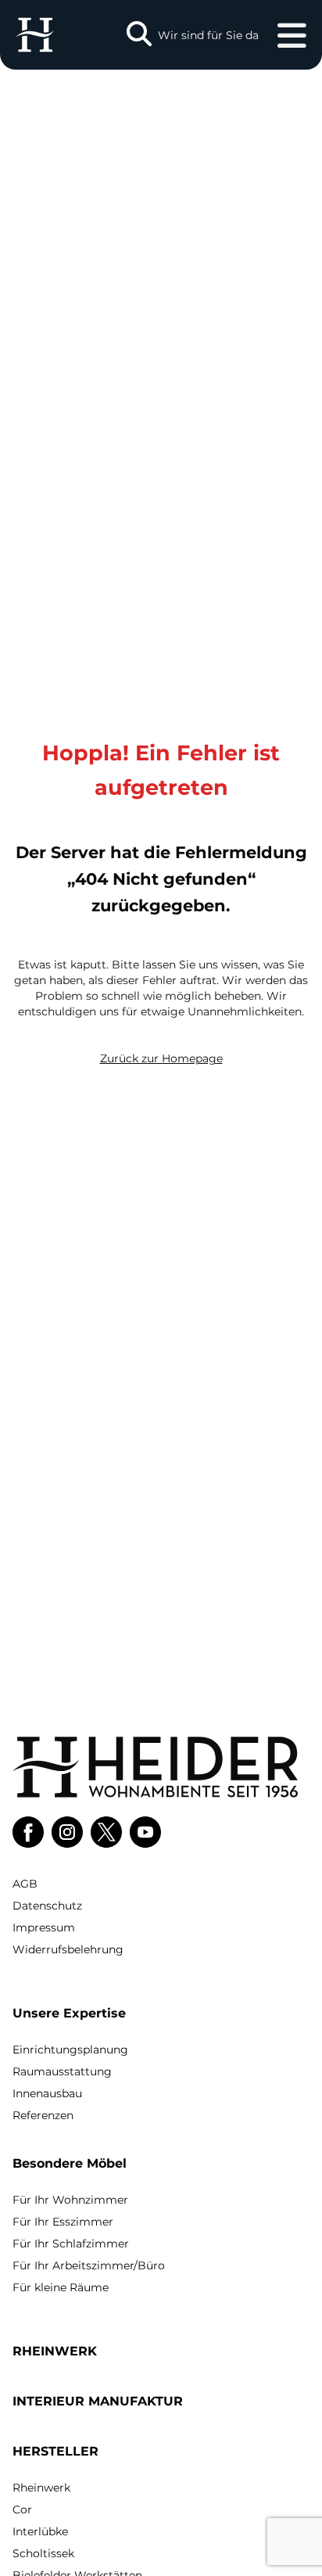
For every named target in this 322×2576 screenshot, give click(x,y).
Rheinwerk (41, 2488)
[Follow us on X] (106, 1832)
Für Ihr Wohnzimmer (70, 2200)
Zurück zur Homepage (161, 1058)
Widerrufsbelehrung (68, 1949)
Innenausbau (47, 2093)
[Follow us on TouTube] (145, 1832)
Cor (22, 2510)
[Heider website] (35, 35)
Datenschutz (47, 1906)
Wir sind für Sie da (208, 35)
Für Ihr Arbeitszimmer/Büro (89, 2265)
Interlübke (40, 2531)
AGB (25, 1884)
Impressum (44, 1928)
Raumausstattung (62, 2071)
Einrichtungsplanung (70, 2050)
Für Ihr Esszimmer (63, 2222)
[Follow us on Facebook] (28, 1832)
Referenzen (43, 2115)
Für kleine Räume (61, 2287)
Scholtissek (43, 2553)
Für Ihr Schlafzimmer (71, 2244)
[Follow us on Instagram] (67, 1832)
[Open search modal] (139, 35)
